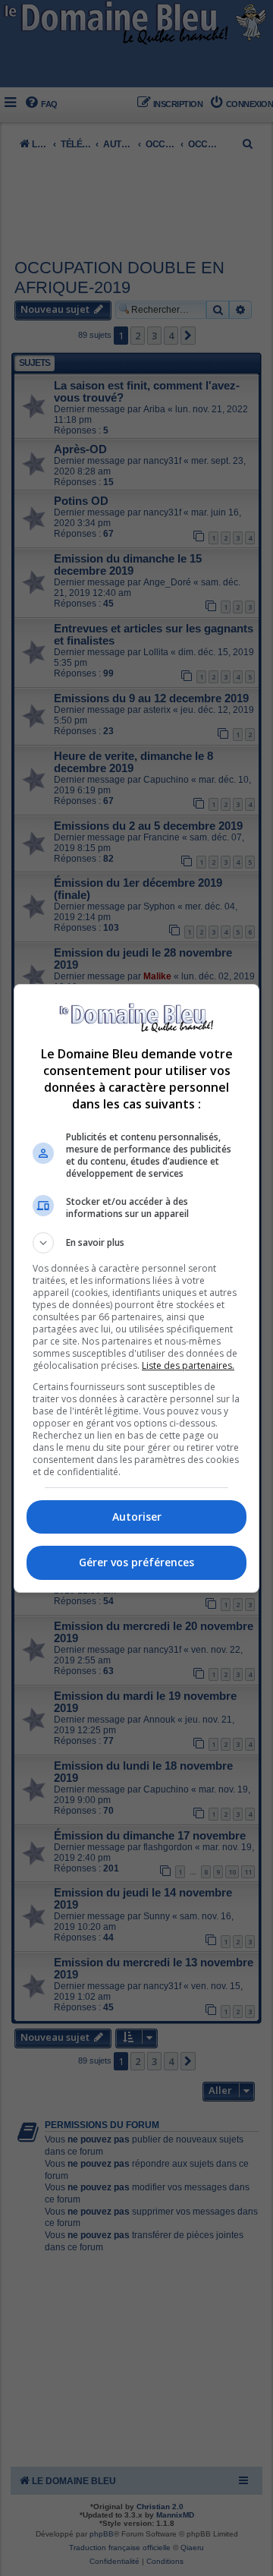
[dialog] (136, 1288)
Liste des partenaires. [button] (188, 1365)
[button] (136, 1243)
